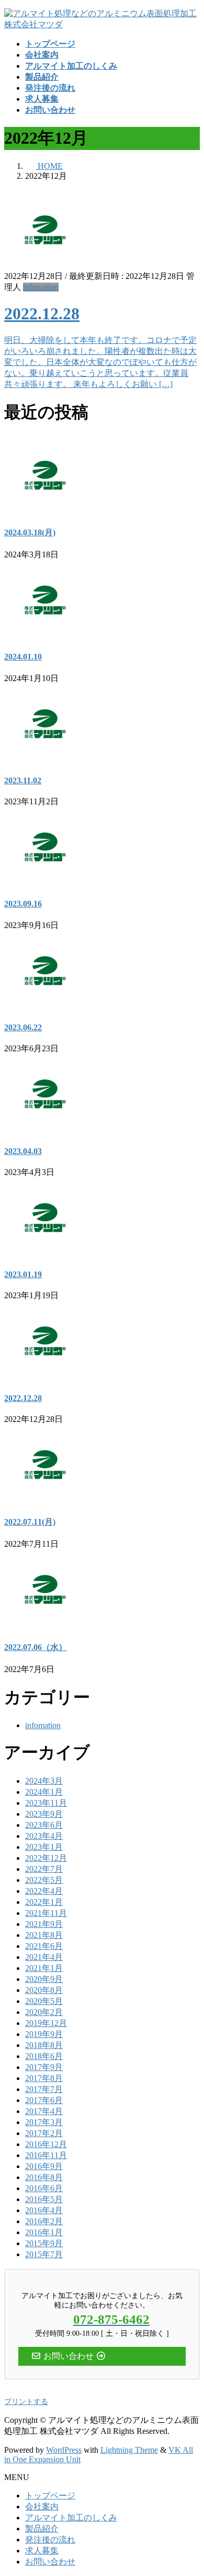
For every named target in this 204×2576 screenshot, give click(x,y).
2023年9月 (44, 1814)
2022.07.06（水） (36, 1647)
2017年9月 (44, 2067)
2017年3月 (44, 2122)
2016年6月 (44, 2188)
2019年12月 (46, 2023)
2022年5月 (44, 1880)
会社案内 (42, 2507)
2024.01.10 (23, 657)
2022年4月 (44, 1891)
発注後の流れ (50, 2540)
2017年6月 (44, 2100)
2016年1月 (44, 2232)
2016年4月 (44, 2210)
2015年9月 (44, 2243)
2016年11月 (46, 2155)
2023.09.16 (23, 904)
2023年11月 (46, 1803)
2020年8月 (44, 1990)
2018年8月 (44, 2045)
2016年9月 (44, 2166)
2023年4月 (44, 1836)
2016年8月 (44, 2177)
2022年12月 (46, 1858)
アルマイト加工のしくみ (71, 2518)
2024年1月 (44, 1792)
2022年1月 (44, 1902)
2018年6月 (44, 2056)
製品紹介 (42, 2529)
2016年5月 (44, 2199)
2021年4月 (44, 1957)
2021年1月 (44, 1968)
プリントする (26, 2402)
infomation (41, 287)
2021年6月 (44, 1946)
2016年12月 (46, 2144)
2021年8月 (44, 1935)
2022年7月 (44, 1869)
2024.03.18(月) (30, 532)
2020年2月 (44, 2012)
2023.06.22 (23, 1027)
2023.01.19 (23, 1274)
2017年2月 (44, 2133)
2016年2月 (44, 2221)
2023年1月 (44, 1847)
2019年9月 (44, 2034)
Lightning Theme (129, 2450)
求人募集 (42, 2551)
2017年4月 (44, 2111)
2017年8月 (44, 2078)
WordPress (64, 2450)
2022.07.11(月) (30, 1522)
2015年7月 (44, 2254)
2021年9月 (44, 1924)
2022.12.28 (42, 314)
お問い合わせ (50, 2562)
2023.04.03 (23, 1151)
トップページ (50, 2496)
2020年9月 (44, 1979)
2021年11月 (46, 1913)
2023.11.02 (23, 780)
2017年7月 (44, 2089)
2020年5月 (44, 2001)
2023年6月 (44, 1825)
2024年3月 (44, 1781)
